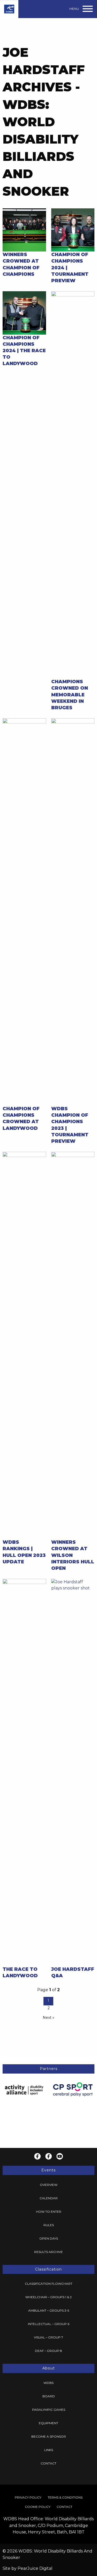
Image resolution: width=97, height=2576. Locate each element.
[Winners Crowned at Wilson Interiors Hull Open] (73, 1345)
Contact (48, 2463)
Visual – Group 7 (48, 2337)
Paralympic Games (49, 2410)
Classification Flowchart (49, 2284)
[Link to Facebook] (37, 2156)
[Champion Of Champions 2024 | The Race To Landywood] (24, 313)
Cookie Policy (38, 2507)
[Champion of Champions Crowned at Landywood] (24, 912)
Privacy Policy (28, 2497)
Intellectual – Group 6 (49, 2324)
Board (49, 2396)
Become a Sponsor (49, 2436)
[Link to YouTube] (60, 2156)
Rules (49, 2225)
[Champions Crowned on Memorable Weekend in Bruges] (73, 485)
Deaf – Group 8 (48, 2351)
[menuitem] (48, 2185)
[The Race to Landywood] (24, 1772)
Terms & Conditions (65, 2497)
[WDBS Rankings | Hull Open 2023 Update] (24, 1345)
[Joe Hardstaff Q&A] (73, 1772)
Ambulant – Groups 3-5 (49, 2310)
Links (49, 2450)
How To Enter (49, 2212)
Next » (48, 2018)
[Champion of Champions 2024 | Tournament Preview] (73, 230)
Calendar (49, 2198)
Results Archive (48, 2252)
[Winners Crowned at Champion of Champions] (24, 230)
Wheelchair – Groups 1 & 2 (48, 2297)
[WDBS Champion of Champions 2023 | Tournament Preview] (73, 912)
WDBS (48, 2383)
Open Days (49, 2238)
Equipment (48, 2423)
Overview (49, 2185)
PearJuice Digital (35, 2568)
